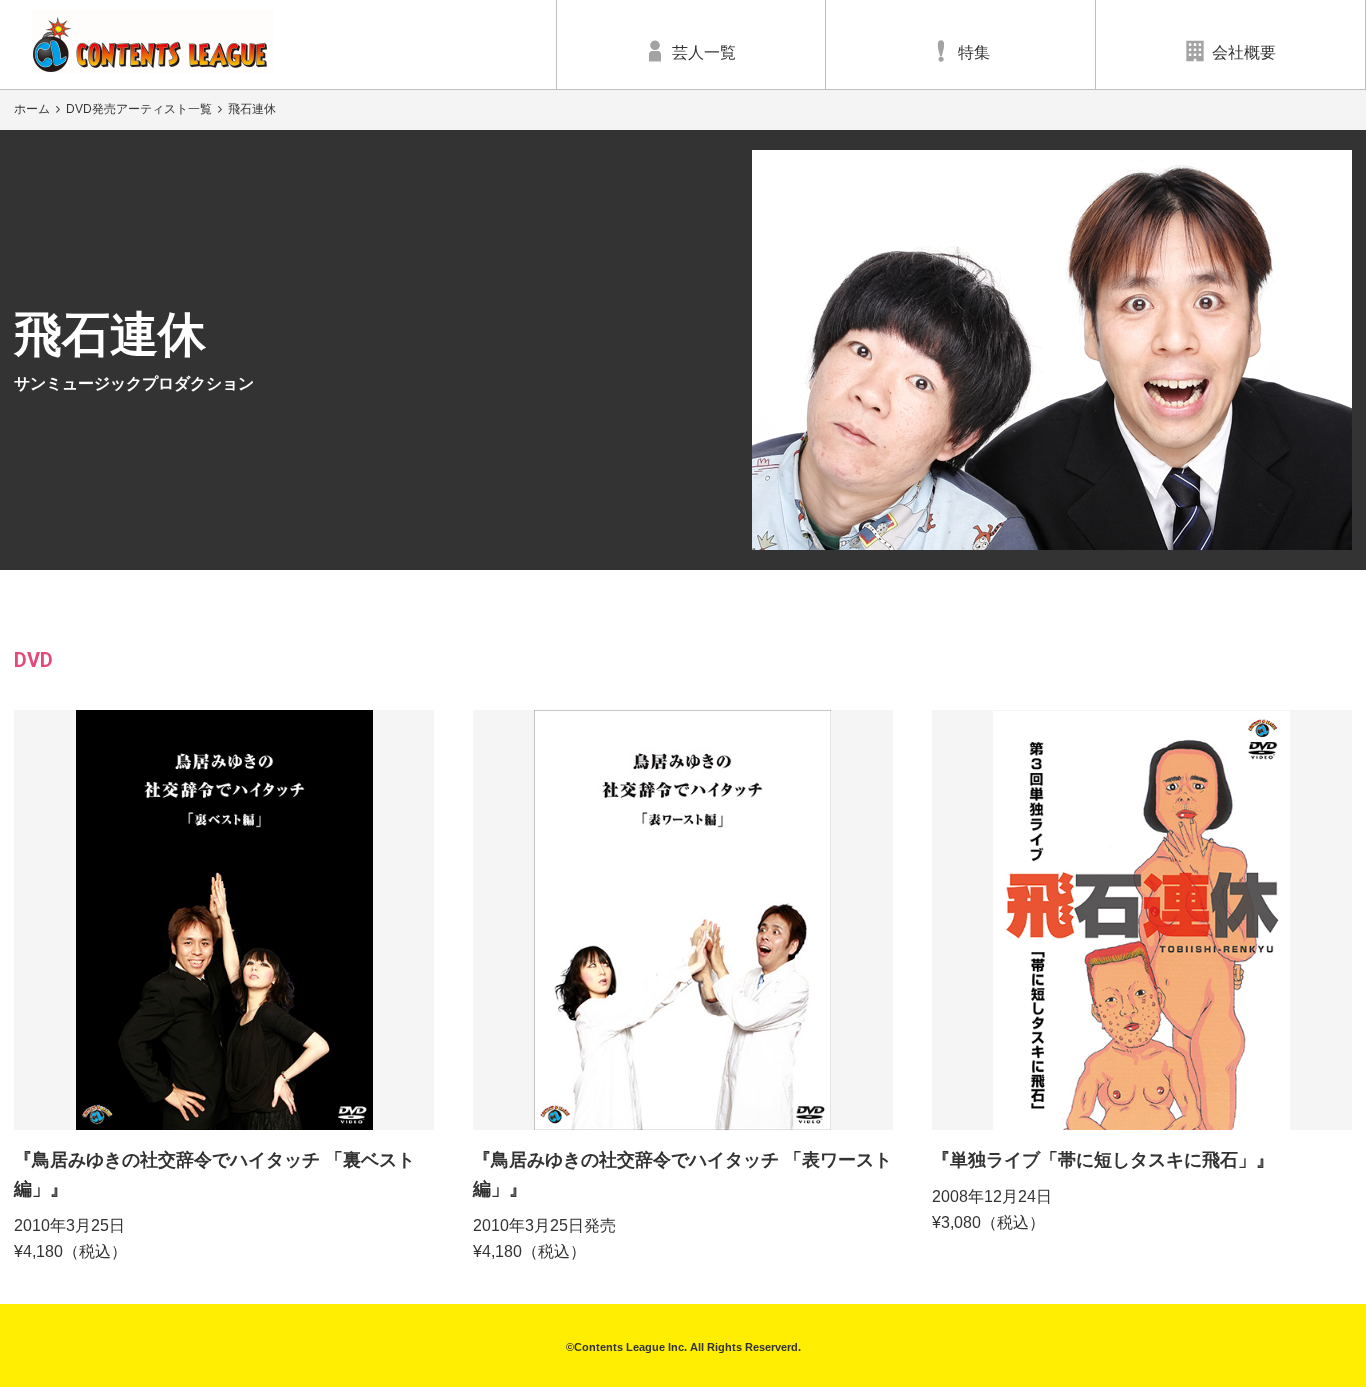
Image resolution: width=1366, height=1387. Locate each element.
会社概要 (1244, 52)
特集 (974, 52)
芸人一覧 (704, 52)
